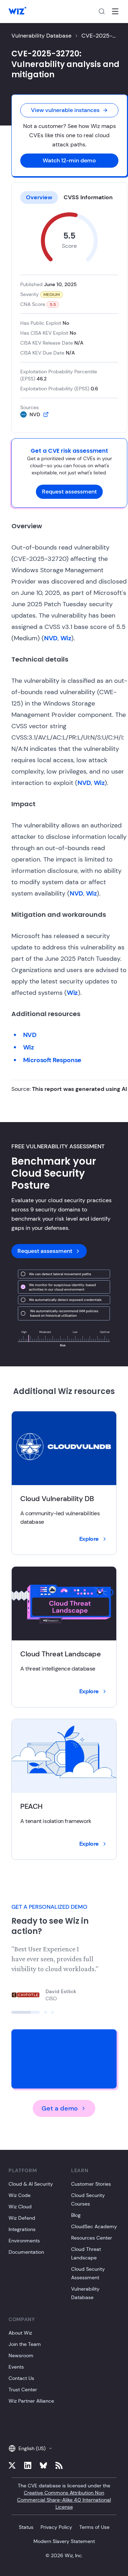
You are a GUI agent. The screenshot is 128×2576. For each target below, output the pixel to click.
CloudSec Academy (94, 2226)
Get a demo (60, 2108)
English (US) (32, 2448)
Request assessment (69, 492)
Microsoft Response (52, 1060)
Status (26, 2527)
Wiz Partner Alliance (31, 2401)
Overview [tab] (39, 197)
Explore (89, 1539)
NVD (51, 638)
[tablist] (69, 197)
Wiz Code (20, 2195)
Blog (76, 2215)
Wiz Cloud (20, 2207)
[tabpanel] (69, 315)
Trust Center (23, 2390)
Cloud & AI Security (31, 2184)
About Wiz (20, 2333)
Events (16, 2367)
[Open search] (102, 11)
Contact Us (21, 2378)
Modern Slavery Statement (64, 2541)
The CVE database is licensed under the (64, 2496)
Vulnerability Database (41, 36)
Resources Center (92, 2238)
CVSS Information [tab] (88, 197)
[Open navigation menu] (115, 11)
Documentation (26, 2252)
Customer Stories (91, 2184)
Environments (24, 2241)
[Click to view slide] (26, 2012)
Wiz (66, 638)
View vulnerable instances (65, 110)
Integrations (22, 2229)
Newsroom (21, 2355)
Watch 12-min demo (69, 160)
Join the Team (25, 2344)
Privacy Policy (56, 2527)
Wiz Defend (22, 2218)
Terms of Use (94, 2527)
